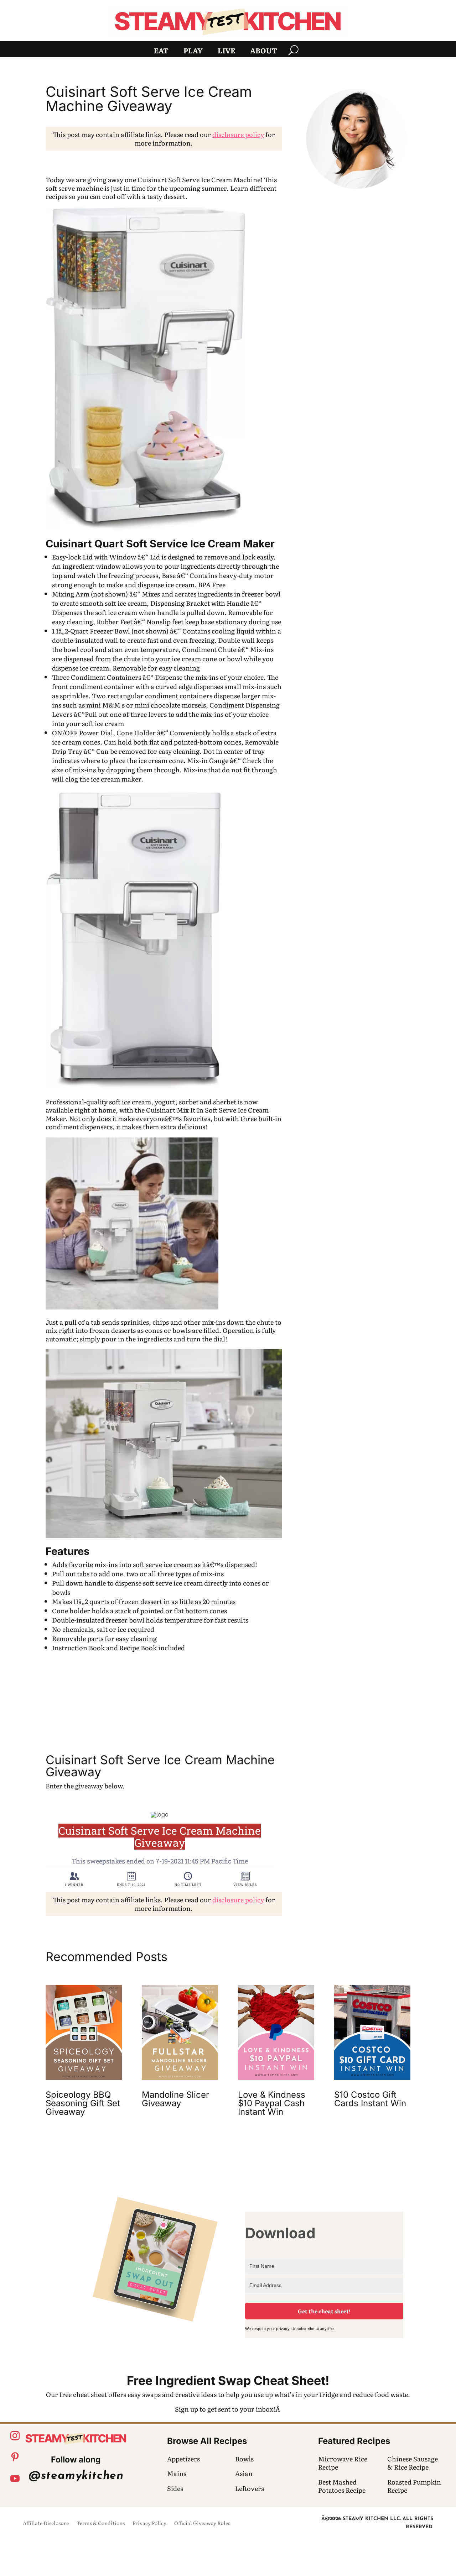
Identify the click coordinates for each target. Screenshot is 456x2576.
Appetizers (183, 2459)
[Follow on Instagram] (15, 2436)
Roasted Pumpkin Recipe (414, 2486)
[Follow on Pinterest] (15, 2457)
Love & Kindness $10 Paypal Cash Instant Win (272, 2103)
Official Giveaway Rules (202, 2524)
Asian (244, 2473)
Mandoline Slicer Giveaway (175, 2099)
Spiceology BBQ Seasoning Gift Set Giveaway (83, 2103)
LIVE (226, 52)
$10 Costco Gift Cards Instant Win (370, 2099)
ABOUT (264, 52)
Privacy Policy (149, 2524)
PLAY (193, 52)
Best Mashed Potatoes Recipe (342, 2486)
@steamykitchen (76, 2476)
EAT (161, 52)
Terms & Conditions (101, 2524)
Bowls (244, 2459)
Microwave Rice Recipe (343, 2463)
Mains (177, 2473)
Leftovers (250, 2488)
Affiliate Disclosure (46, 2524)
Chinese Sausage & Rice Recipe (413, 2463)
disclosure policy (238, 134)
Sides (175, 2488)
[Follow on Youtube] (15, 2478)
